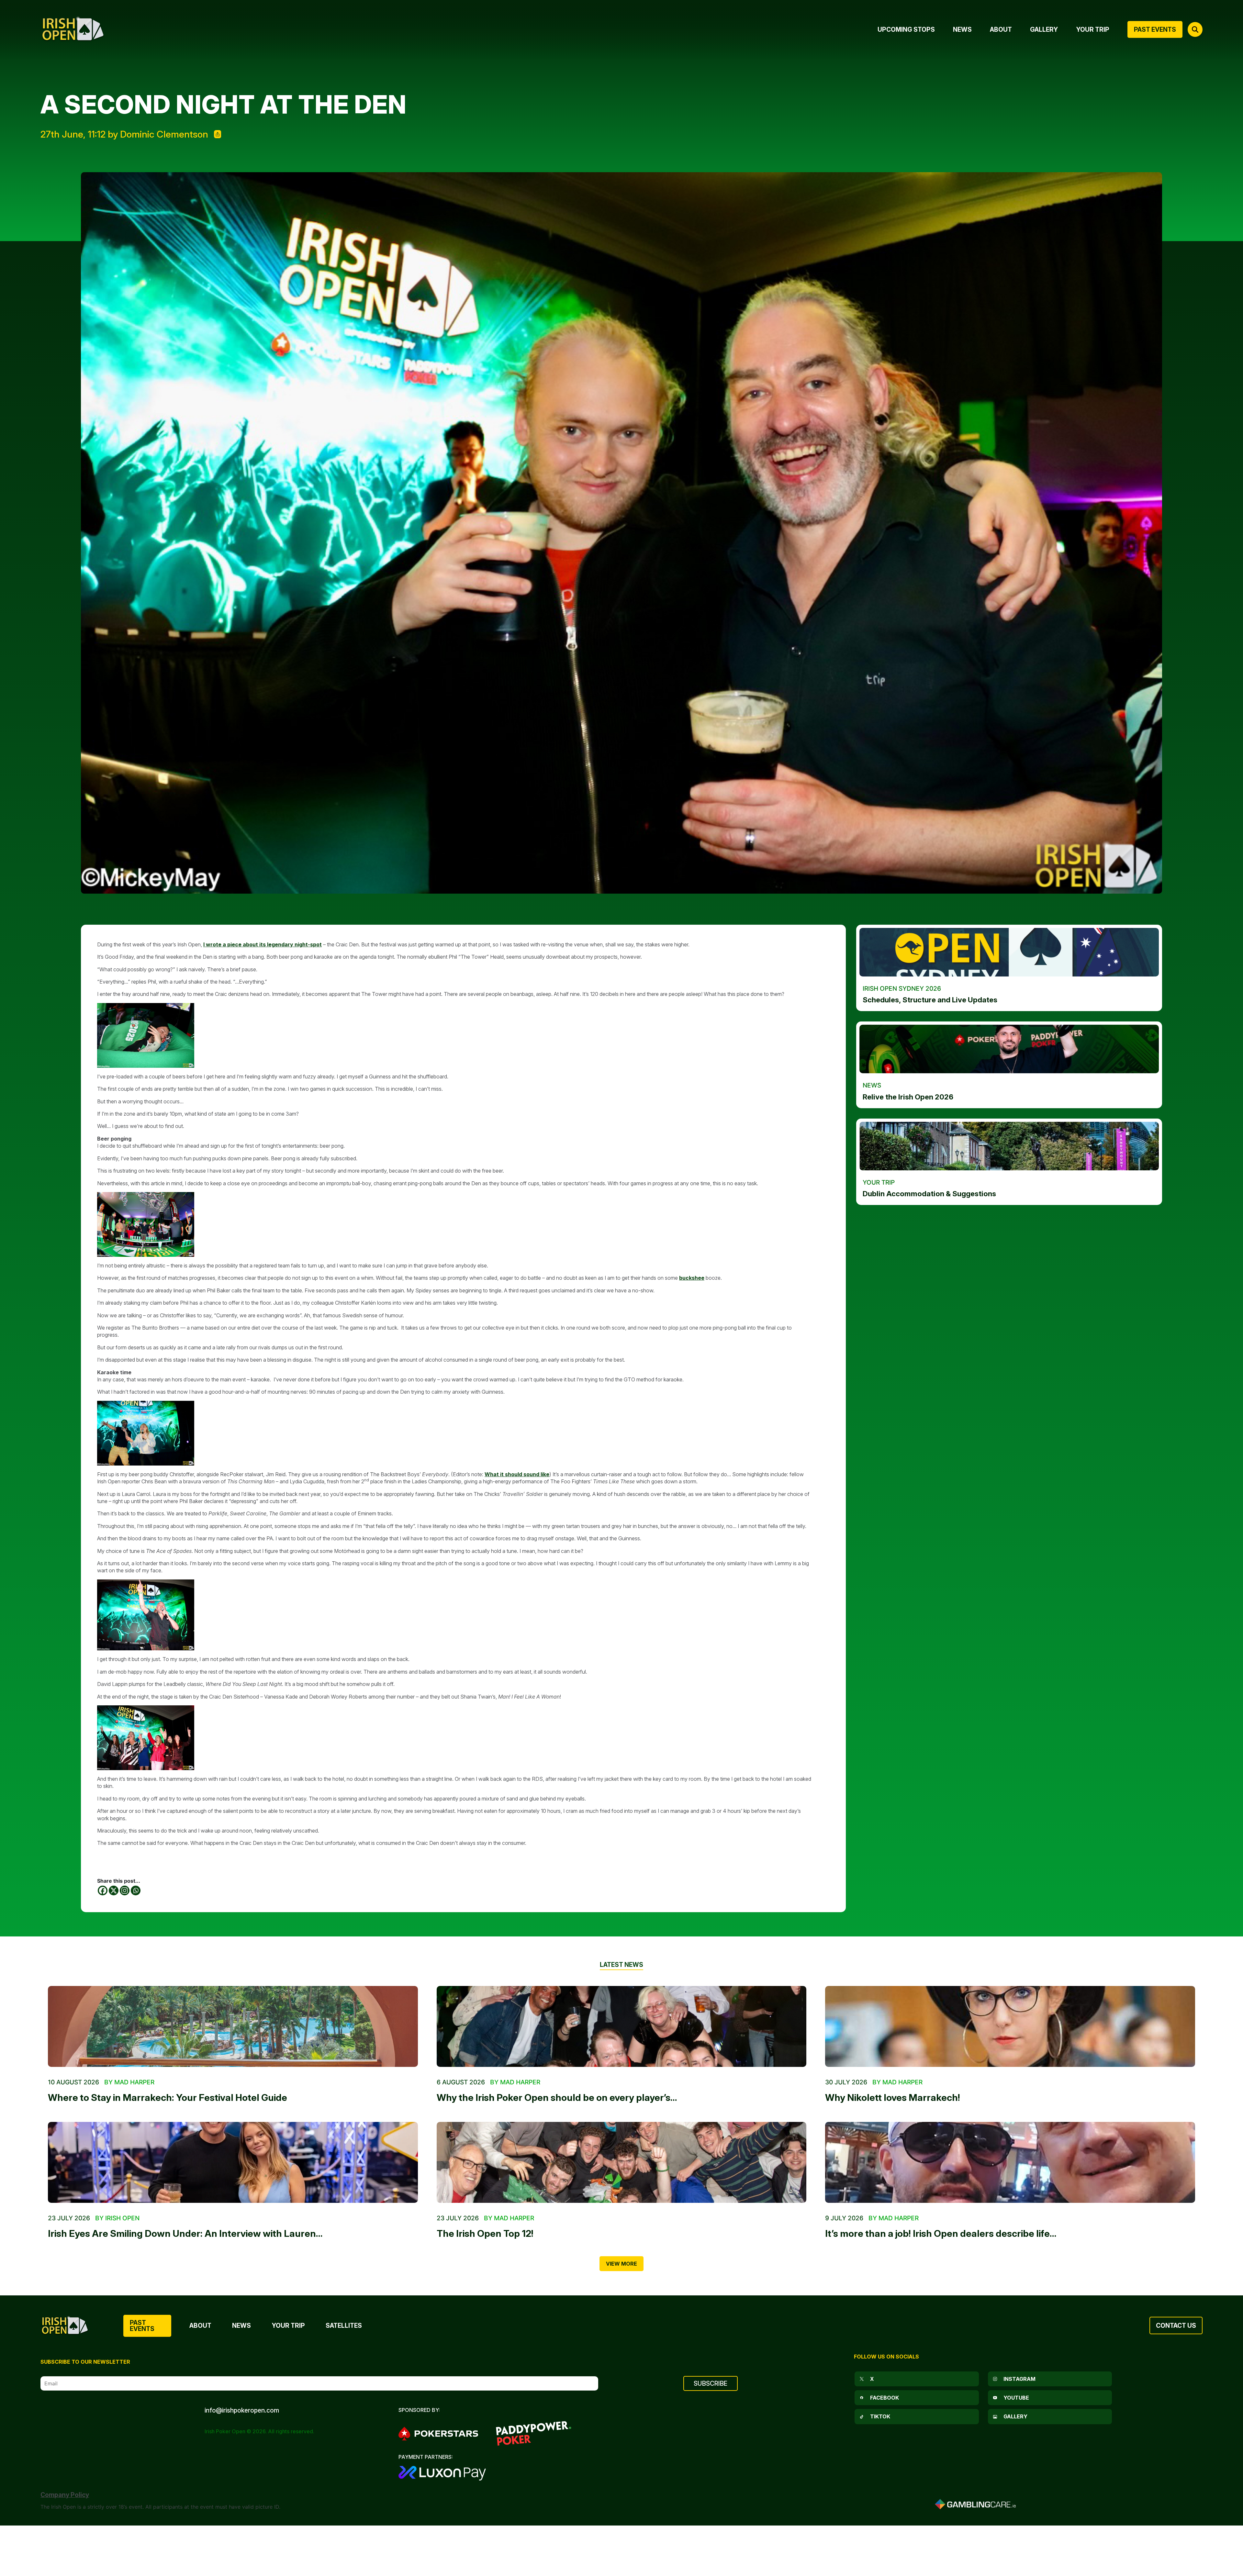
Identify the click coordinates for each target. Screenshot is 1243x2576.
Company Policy (65, 2495)
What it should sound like (517, 1474)
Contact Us (1176, 2325)
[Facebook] (103, 1890)
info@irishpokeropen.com (242, 2410)
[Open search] (1195, 29)
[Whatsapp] (136, 1890)
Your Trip (288, 2325)
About (200, 2325)
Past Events (142, 2326)
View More (621, 2264)
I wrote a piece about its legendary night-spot (263, 944)
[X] (114, 1890)
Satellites (344, 2325)
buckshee (692, 1278)
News (241, 2325)
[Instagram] (125, 1890)
